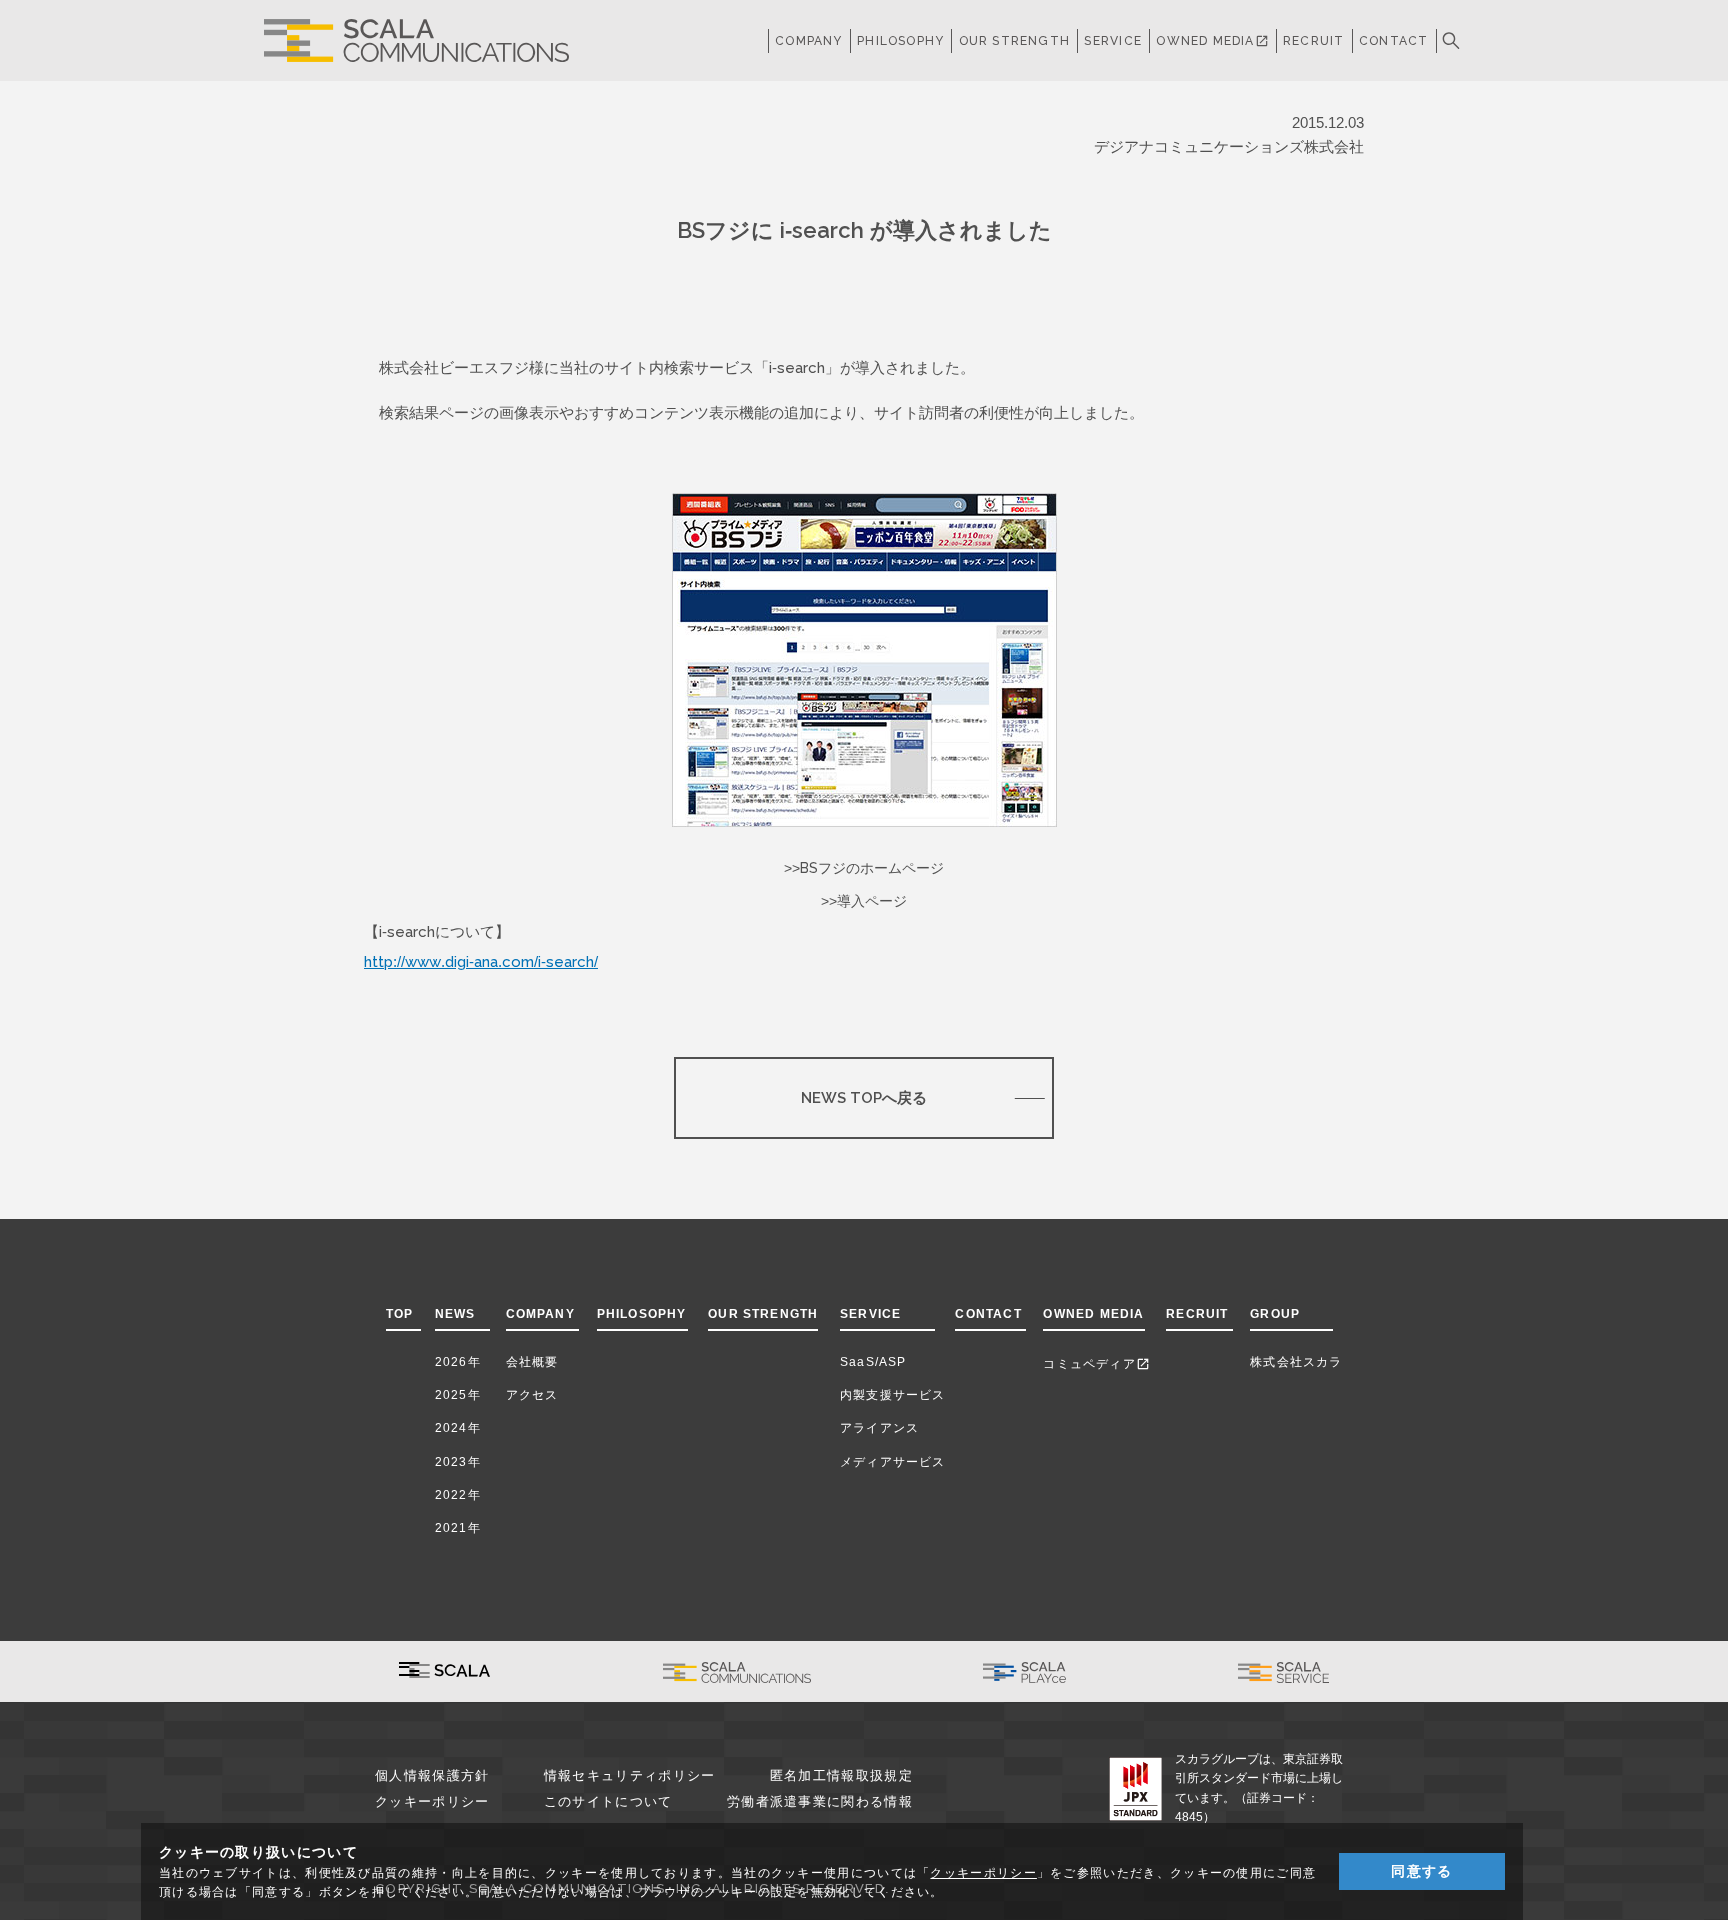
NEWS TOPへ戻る (864, 1097)
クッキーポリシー (432, 1801)
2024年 (458, 1428)
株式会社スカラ (1296, 1362)
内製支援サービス (893, 1395)
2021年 (458, 1528)
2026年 (458, 1362)
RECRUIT (1313, 41)
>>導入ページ (864, 901)
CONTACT (1393, 41)
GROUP (1275, 1314)
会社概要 (532, 1362)
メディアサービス (893, 1462)
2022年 (458, 1495)
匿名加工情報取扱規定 (841, 1775)
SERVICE (870, 1314)
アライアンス (879, 1428)
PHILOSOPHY (900, 41)
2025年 (458, 1395)
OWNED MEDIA (1212, 41)
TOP (400, 1314)
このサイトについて (608, 1801)
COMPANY (808, 41)
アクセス (532, 1395)
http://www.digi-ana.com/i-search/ (481, 961)
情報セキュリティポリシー (630, 1775)
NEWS (459, 1314)
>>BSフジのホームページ (864, 868)
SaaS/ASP (873, 1362)
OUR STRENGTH (1014, 41)
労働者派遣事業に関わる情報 (820, 1801)
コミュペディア (1096, 1364)
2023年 (458, 1462)
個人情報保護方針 (432, 1775)
